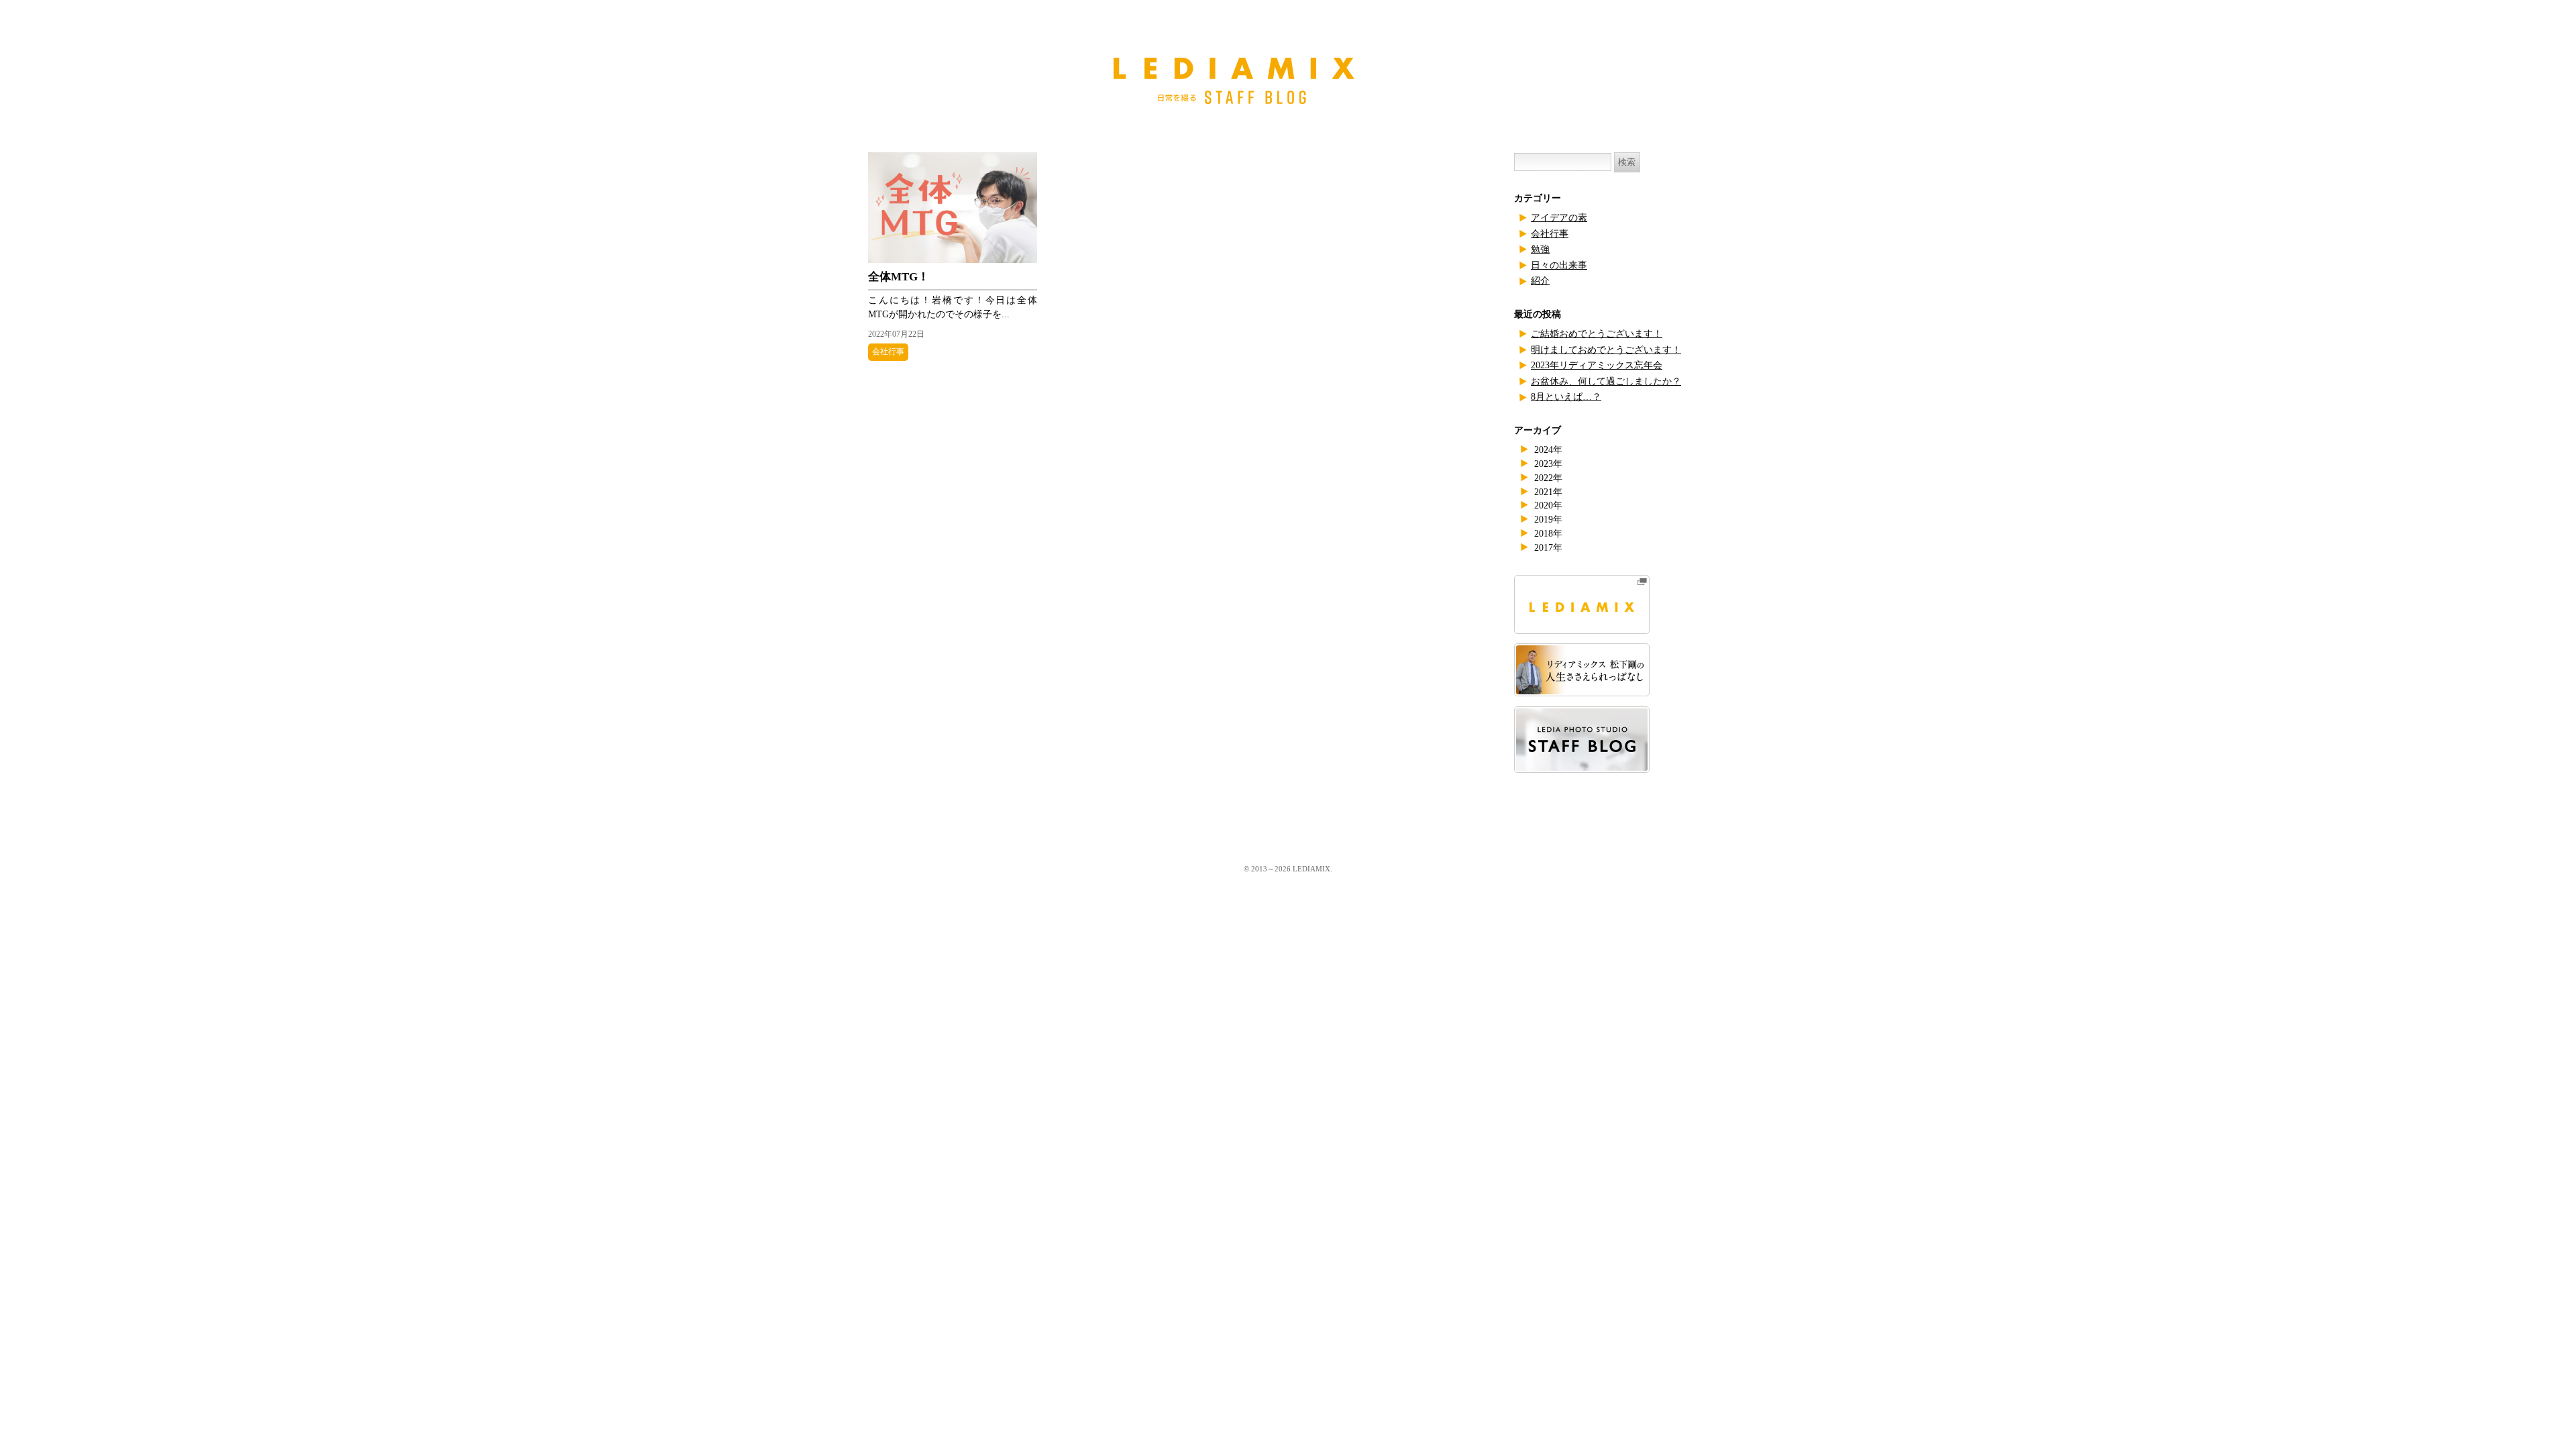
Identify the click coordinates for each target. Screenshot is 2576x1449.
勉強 (1540, 249)
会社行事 (888, 352)
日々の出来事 (1559, 265)
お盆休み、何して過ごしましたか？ (1606, 381)
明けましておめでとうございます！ (1606, 350)
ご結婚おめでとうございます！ (1597, 334)
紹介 (1540, 281)
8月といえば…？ (1566, 397)
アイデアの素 (1559, 218)
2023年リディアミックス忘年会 (1597, 365)
